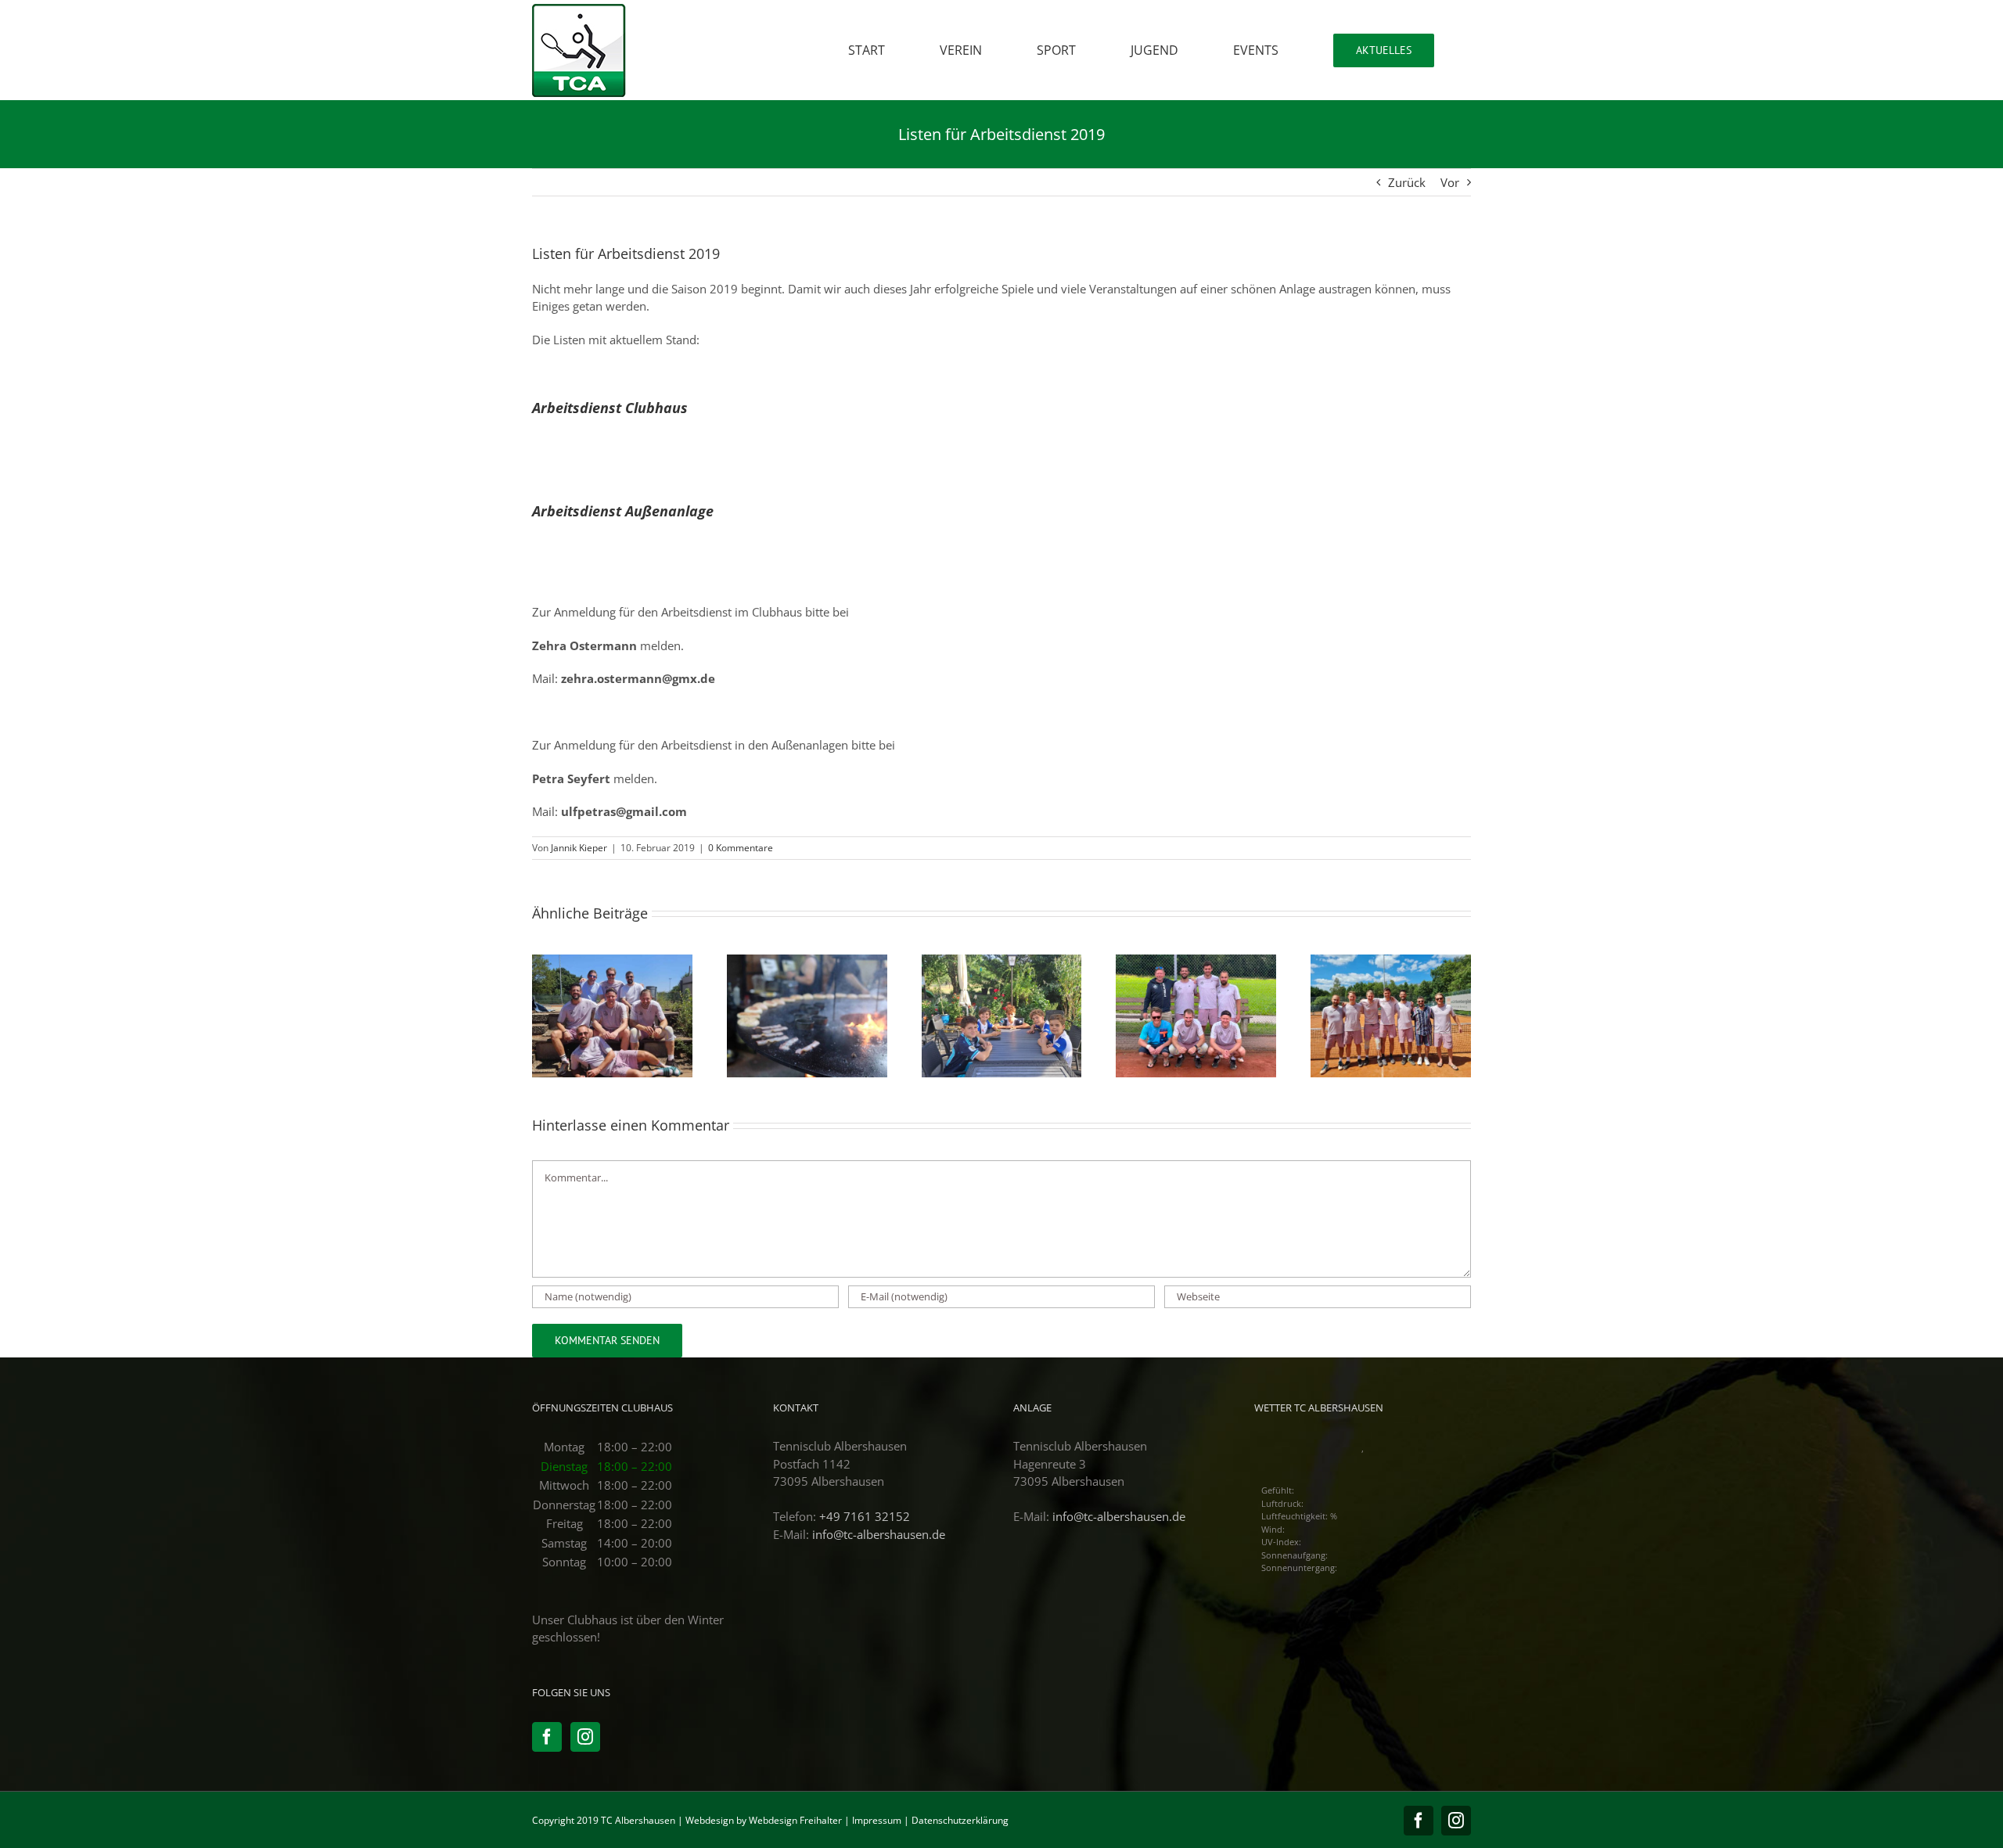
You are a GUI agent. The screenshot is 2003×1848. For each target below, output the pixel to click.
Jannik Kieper (579, 848)
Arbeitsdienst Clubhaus (610, 408)
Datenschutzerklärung (960, 1820)
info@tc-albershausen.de (879, 1534)
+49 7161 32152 (865, 1516)
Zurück (1407, 182)
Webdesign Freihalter (795, 1820)
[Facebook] (547, 1737)
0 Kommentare (741, 848)
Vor (1450, 182)
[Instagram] (585, 1737)
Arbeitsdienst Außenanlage (625, 511)
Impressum (877, 1820)
